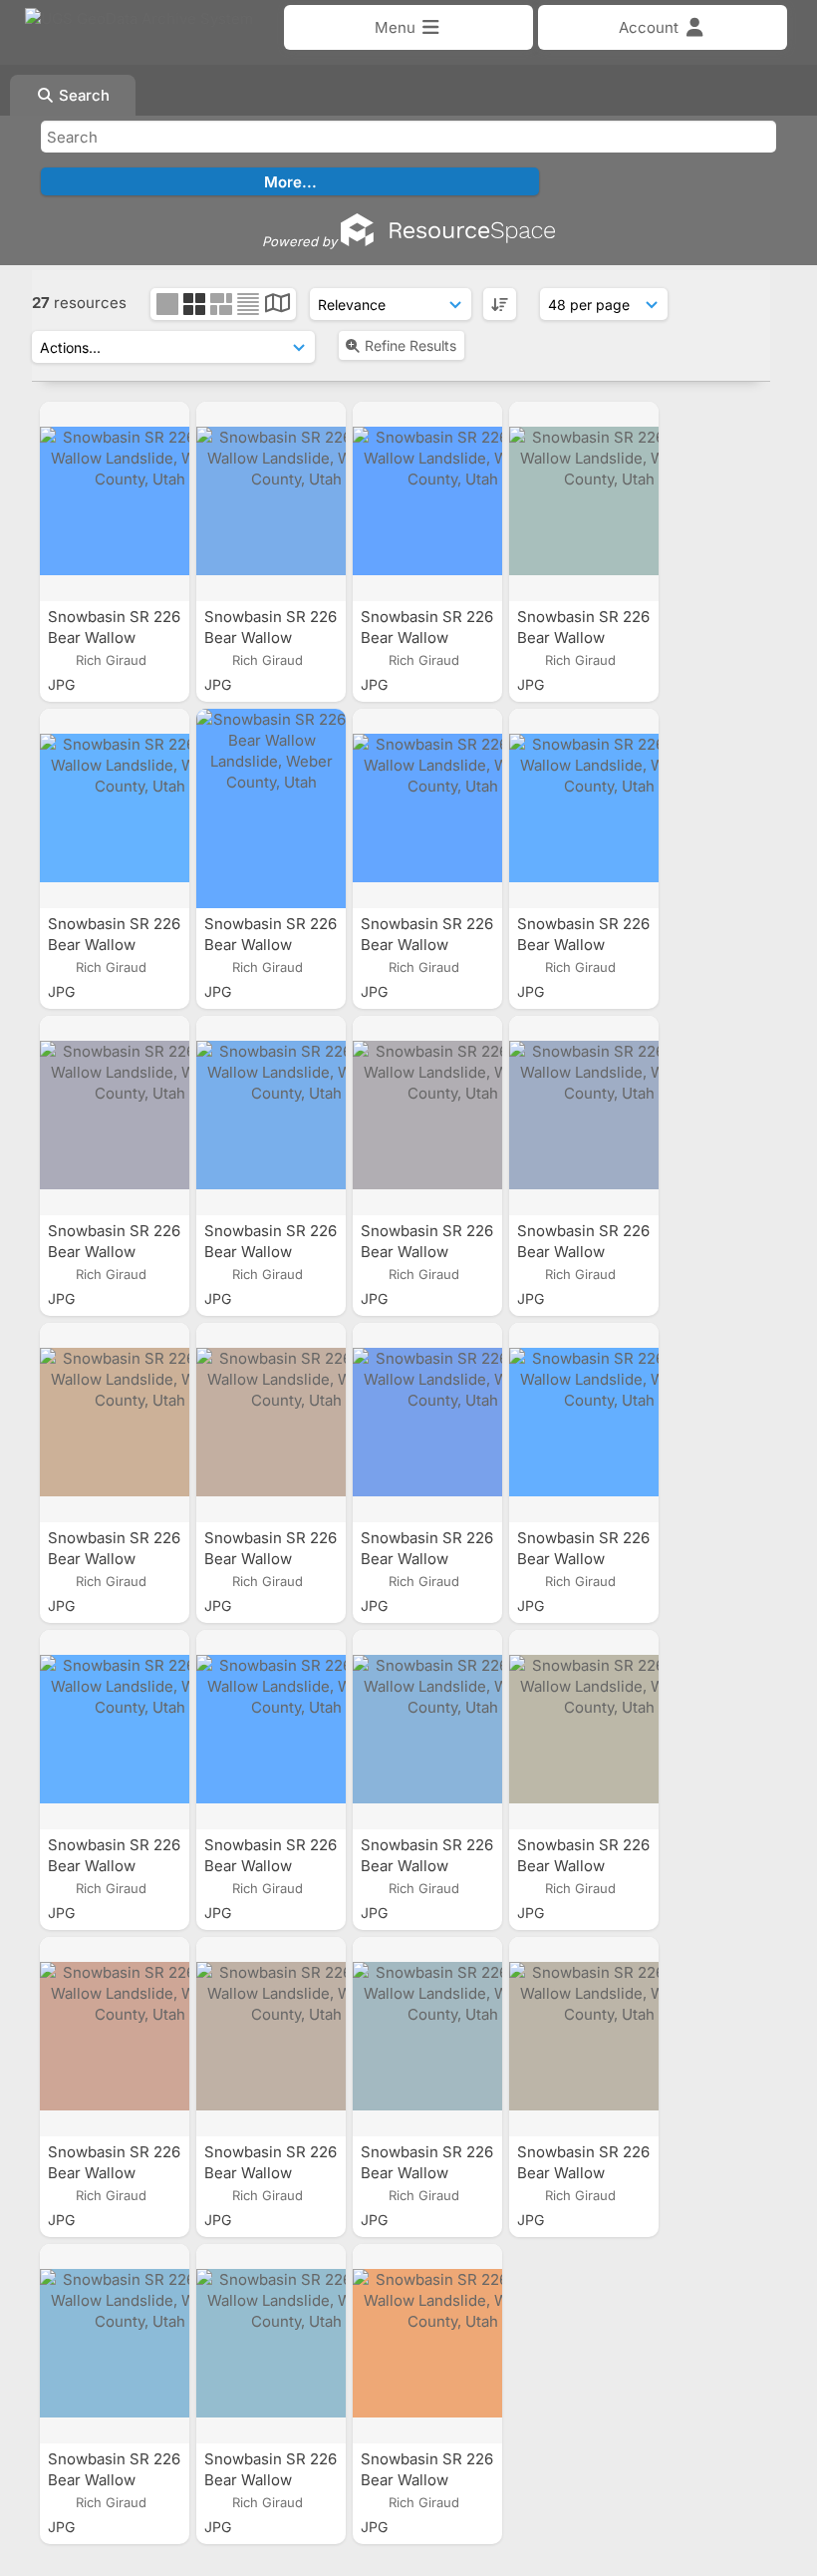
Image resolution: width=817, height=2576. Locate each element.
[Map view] (277, 306)
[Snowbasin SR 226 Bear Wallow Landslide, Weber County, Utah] (115, 501)
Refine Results (410, 345)
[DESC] (500, 304)
